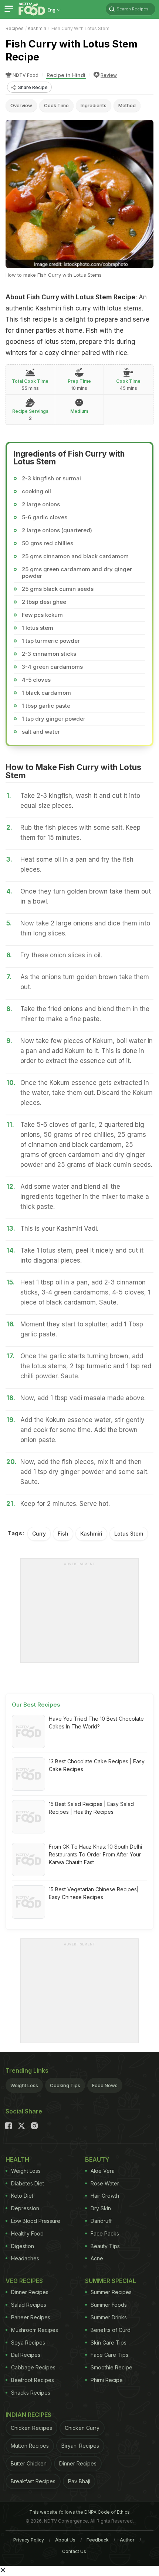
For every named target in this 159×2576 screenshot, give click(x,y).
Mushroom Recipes (35, 2330)
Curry (39, 1534)
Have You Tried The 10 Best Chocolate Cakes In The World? (96, 1723)
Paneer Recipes (31, 2317)
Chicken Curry (82, 2428)
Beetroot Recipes (33, 2380)
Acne (97, 2258)
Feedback (98, 2540)
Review (109, 75)
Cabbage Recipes (33, 2367)
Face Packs (105, 2233)
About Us (65, 2540)
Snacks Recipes (31, 2393)
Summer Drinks (109, 2317)
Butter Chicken (29, 2463)
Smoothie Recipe (111, 2367)
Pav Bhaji (79, 2481)
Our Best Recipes (36, 1705)
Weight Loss (24, 2085)
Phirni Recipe (107, 2380)
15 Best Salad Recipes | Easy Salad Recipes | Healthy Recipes (91, 1808)
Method (127, 105)
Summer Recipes (111, 2292)
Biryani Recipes (80, 2446)
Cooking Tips (65, 2085)
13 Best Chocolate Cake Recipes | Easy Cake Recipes (97, 1765)
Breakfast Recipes (33, 2481)
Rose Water (105, 2183)
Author (127, 2540)
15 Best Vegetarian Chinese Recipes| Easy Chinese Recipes (94, 1893)
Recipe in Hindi (66, 75)
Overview (21, 105)
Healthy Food (27, 2233)
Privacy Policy (29, 2540)
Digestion (23, 2246)
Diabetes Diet (28, 2183)
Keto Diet (22, 2196)
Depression (25, 2208)
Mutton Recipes (30, 2446)
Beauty (97, 2159)
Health (17, 2159)
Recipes (15, 28)
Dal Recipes (26, 2355)
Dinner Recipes (30, 2292)
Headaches (25, 2258)
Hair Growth (105, 2196)
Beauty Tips (105, 2246)
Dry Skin (101, 2208)
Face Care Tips (109, 2355)
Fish (63, 1534)
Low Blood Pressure (36, 2221)
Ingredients (94, 105)
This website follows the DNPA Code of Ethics (79, 2512)
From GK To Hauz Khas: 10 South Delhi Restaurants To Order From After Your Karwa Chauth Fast (95, 1854)
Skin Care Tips (109, 2343)
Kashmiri (37, 28)
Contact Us (74, 2551)
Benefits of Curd (111, 2330)
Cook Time (56, 105)
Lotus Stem (129, 1534)
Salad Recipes (29, 2305)
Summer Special (111, 2281)
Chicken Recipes (31, 2428)
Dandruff (101, 2221)
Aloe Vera (103, 2171)
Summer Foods (109, 2305)
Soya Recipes (28, 2343)
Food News (105, 2085)
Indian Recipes (28, 2415)
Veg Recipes (24, 2281)
